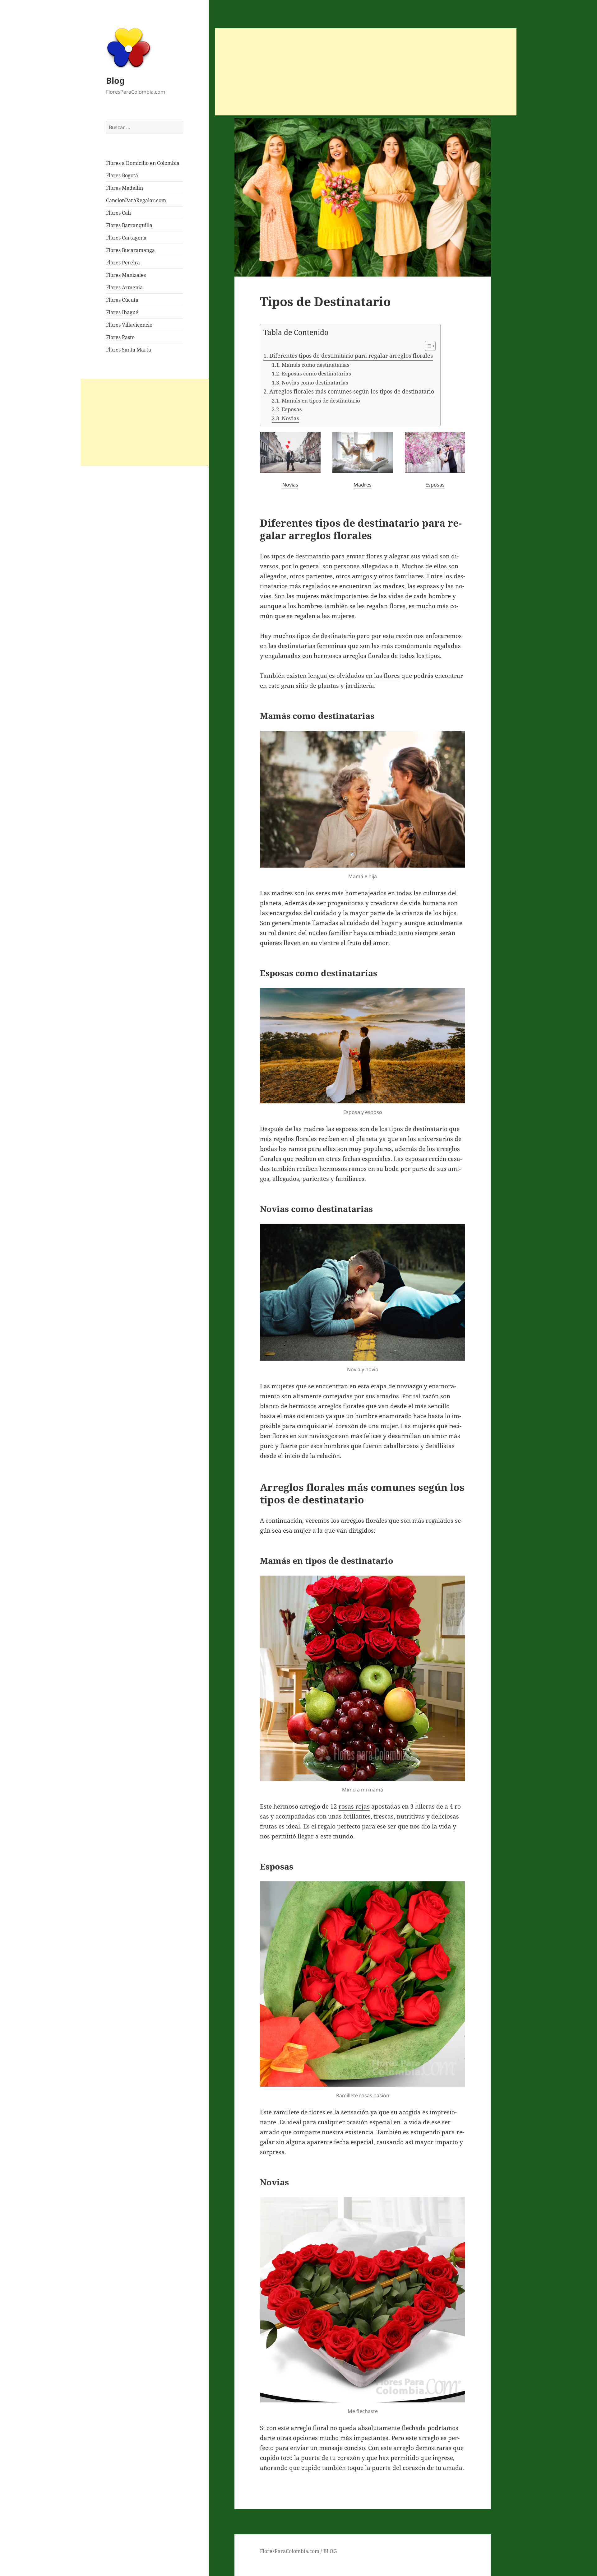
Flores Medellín (125, 188)
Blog (115, 80)
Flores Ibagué (122, 312)
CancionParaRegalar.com (136, 200)
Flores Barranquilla (129, 225)
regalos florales (295, 1139)
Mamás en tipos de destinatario (321, 401)
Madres (363, 485)
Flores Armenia (124, 287)
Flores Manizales (126, 275)
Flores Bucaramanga (130, 250)
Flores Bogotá (122, 175)
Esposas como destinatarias (316, 373)
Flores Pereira (123, 263)
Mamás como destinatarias (315, 365)
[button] (427, 346)
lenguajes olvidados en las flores (354, 676)
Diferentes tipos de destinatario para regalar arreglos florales (351, 356)
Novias (290, 418)
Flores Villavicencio (129, 325)
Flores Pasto (120, 337)
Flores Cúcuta (122, 300)
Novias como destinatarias (315, 382)
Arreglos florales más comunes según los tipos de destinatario (352, 391)
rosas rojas (354, 1806)
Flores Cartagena (126, 238)
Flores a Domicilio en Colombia (143, 163)
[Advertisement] (145, 422)
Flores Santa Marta (129, 350)
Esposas (292, 409)
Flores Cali (118, 213)
